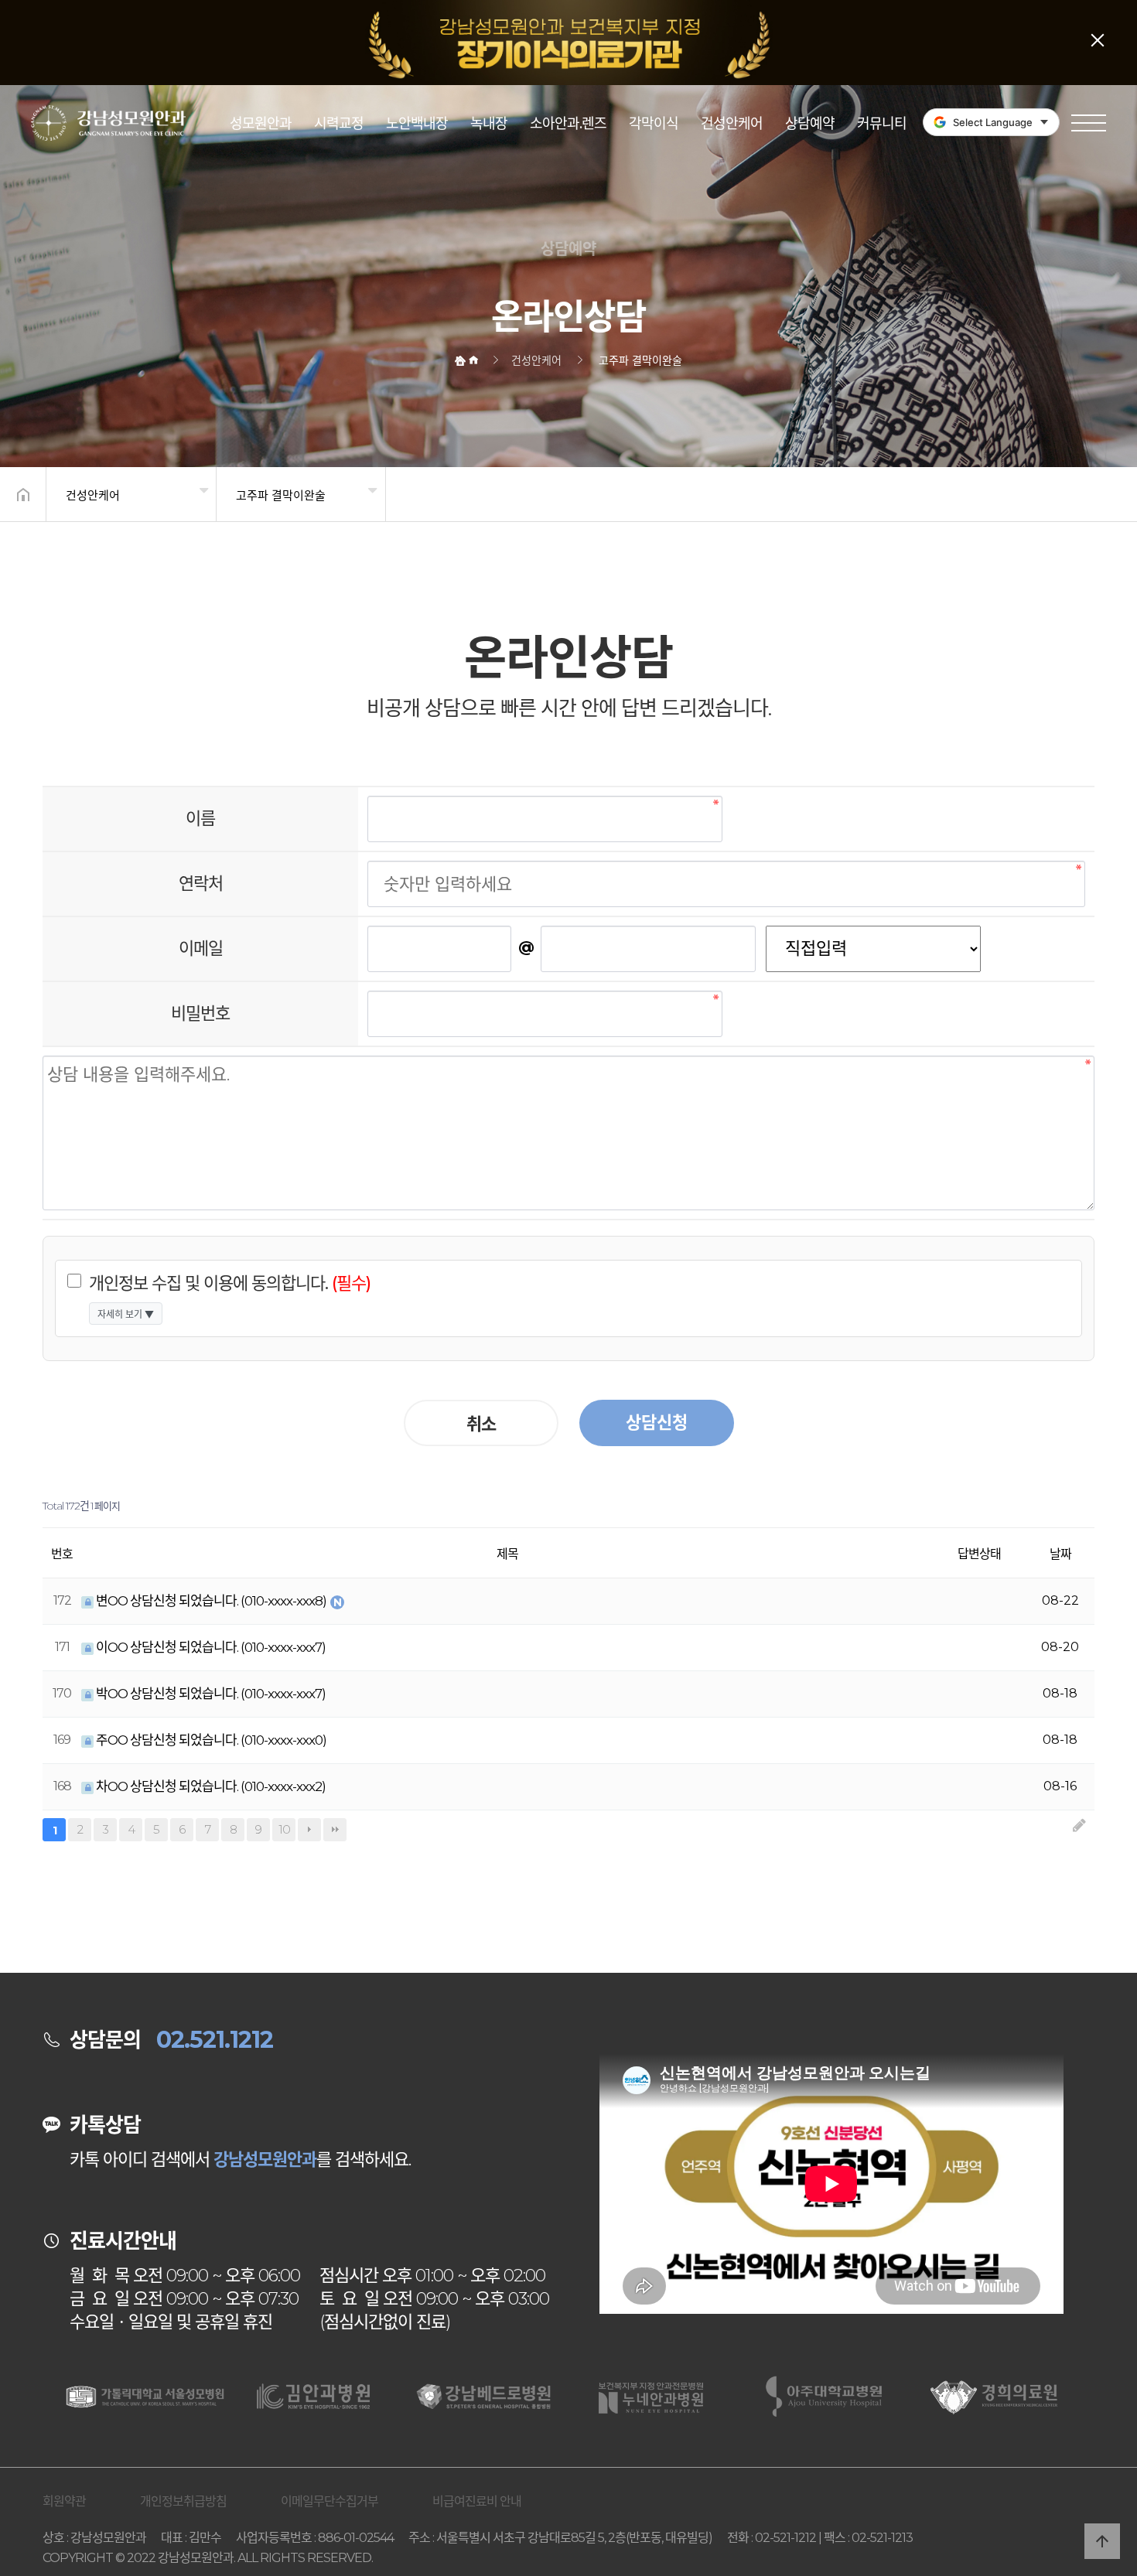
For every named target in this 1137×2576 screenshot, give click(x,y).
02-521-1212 (785, 2538)
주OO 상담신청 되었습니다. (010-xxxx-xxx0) (210, 1740)
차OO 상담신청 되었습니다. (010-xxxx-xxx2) (210, 1786)
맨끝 (335, 1830)
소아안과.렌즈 (568, 124)
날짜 (1060, 1554)
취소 (481, 1424)
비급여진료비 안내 (477, 2501)
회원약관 (64, 2501)
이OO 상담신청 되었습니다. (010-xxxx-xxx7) (210, 1647)
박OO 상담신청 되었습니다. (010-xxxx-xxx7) (210, 1694)
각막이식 (654, 124)
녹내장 (489, 124)
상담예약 (810, 124)
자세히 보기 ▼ (126, 1314)
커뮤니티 (882, 124)
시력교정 (339, 124)
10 (281, 1827)
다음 (309, 1830)
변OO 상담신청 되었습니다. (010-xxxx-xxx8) (211, 1601)
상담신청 (657, 1423)
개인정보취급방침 (183, 2501)
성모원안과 (261, 124)
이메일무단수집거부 (329, 2501)
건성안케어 (732, 124)
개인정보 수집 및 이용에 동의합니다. (230, 1283)
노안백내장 (417, 124)
